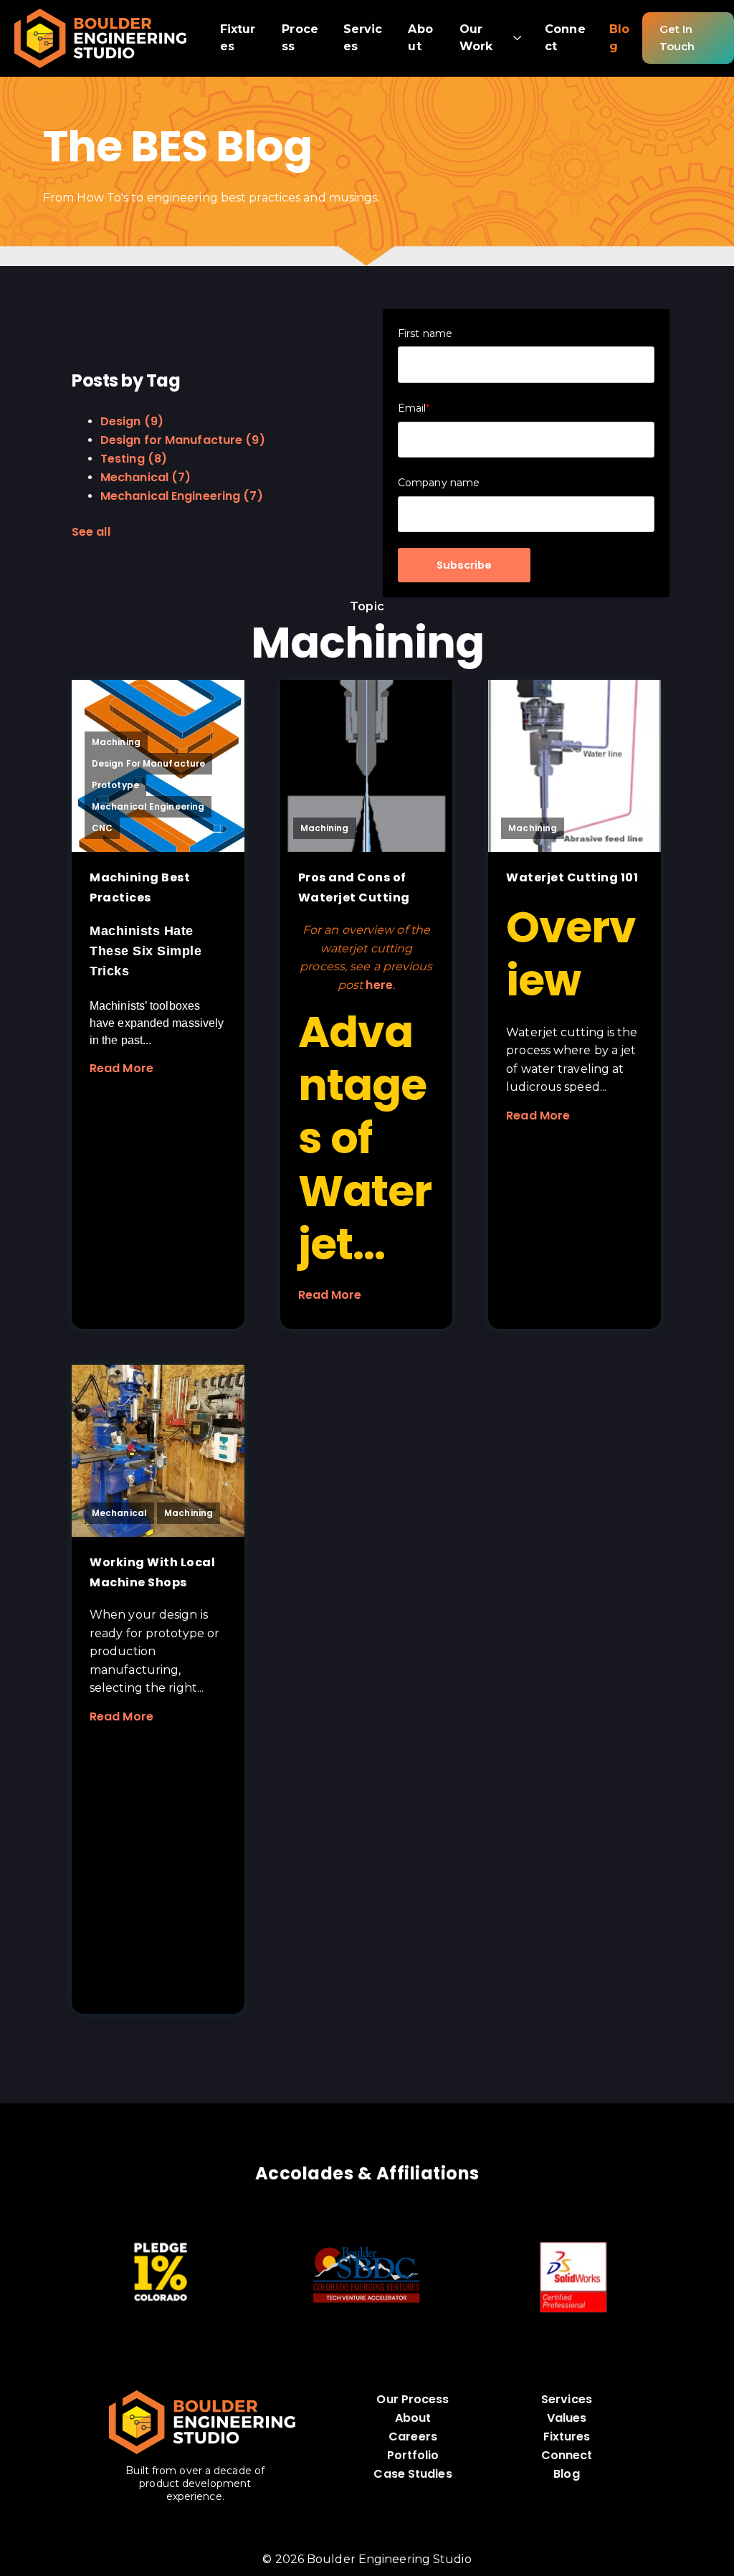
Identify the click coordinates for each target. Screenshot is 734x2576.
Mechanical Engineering (182, 496)
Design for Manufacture (183, 440)
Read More (121, 1068)
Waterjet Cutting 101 (572, 877)
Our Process (413, 2399)
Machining (116, 742)
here (379, 985)
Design (132, 421)
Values (567, 2418)
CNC (102, 828)
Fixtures (567, 2437)
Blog (566, 2474)
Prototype (115, 785)
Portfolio (413, 2455)
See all (91, 532)
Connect (567, 2455)
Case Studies (413, 2474)
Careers (413, 2437)
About (413, 2418)
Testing (134, 459)
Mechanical (146, 477)
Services (567, 2399)
